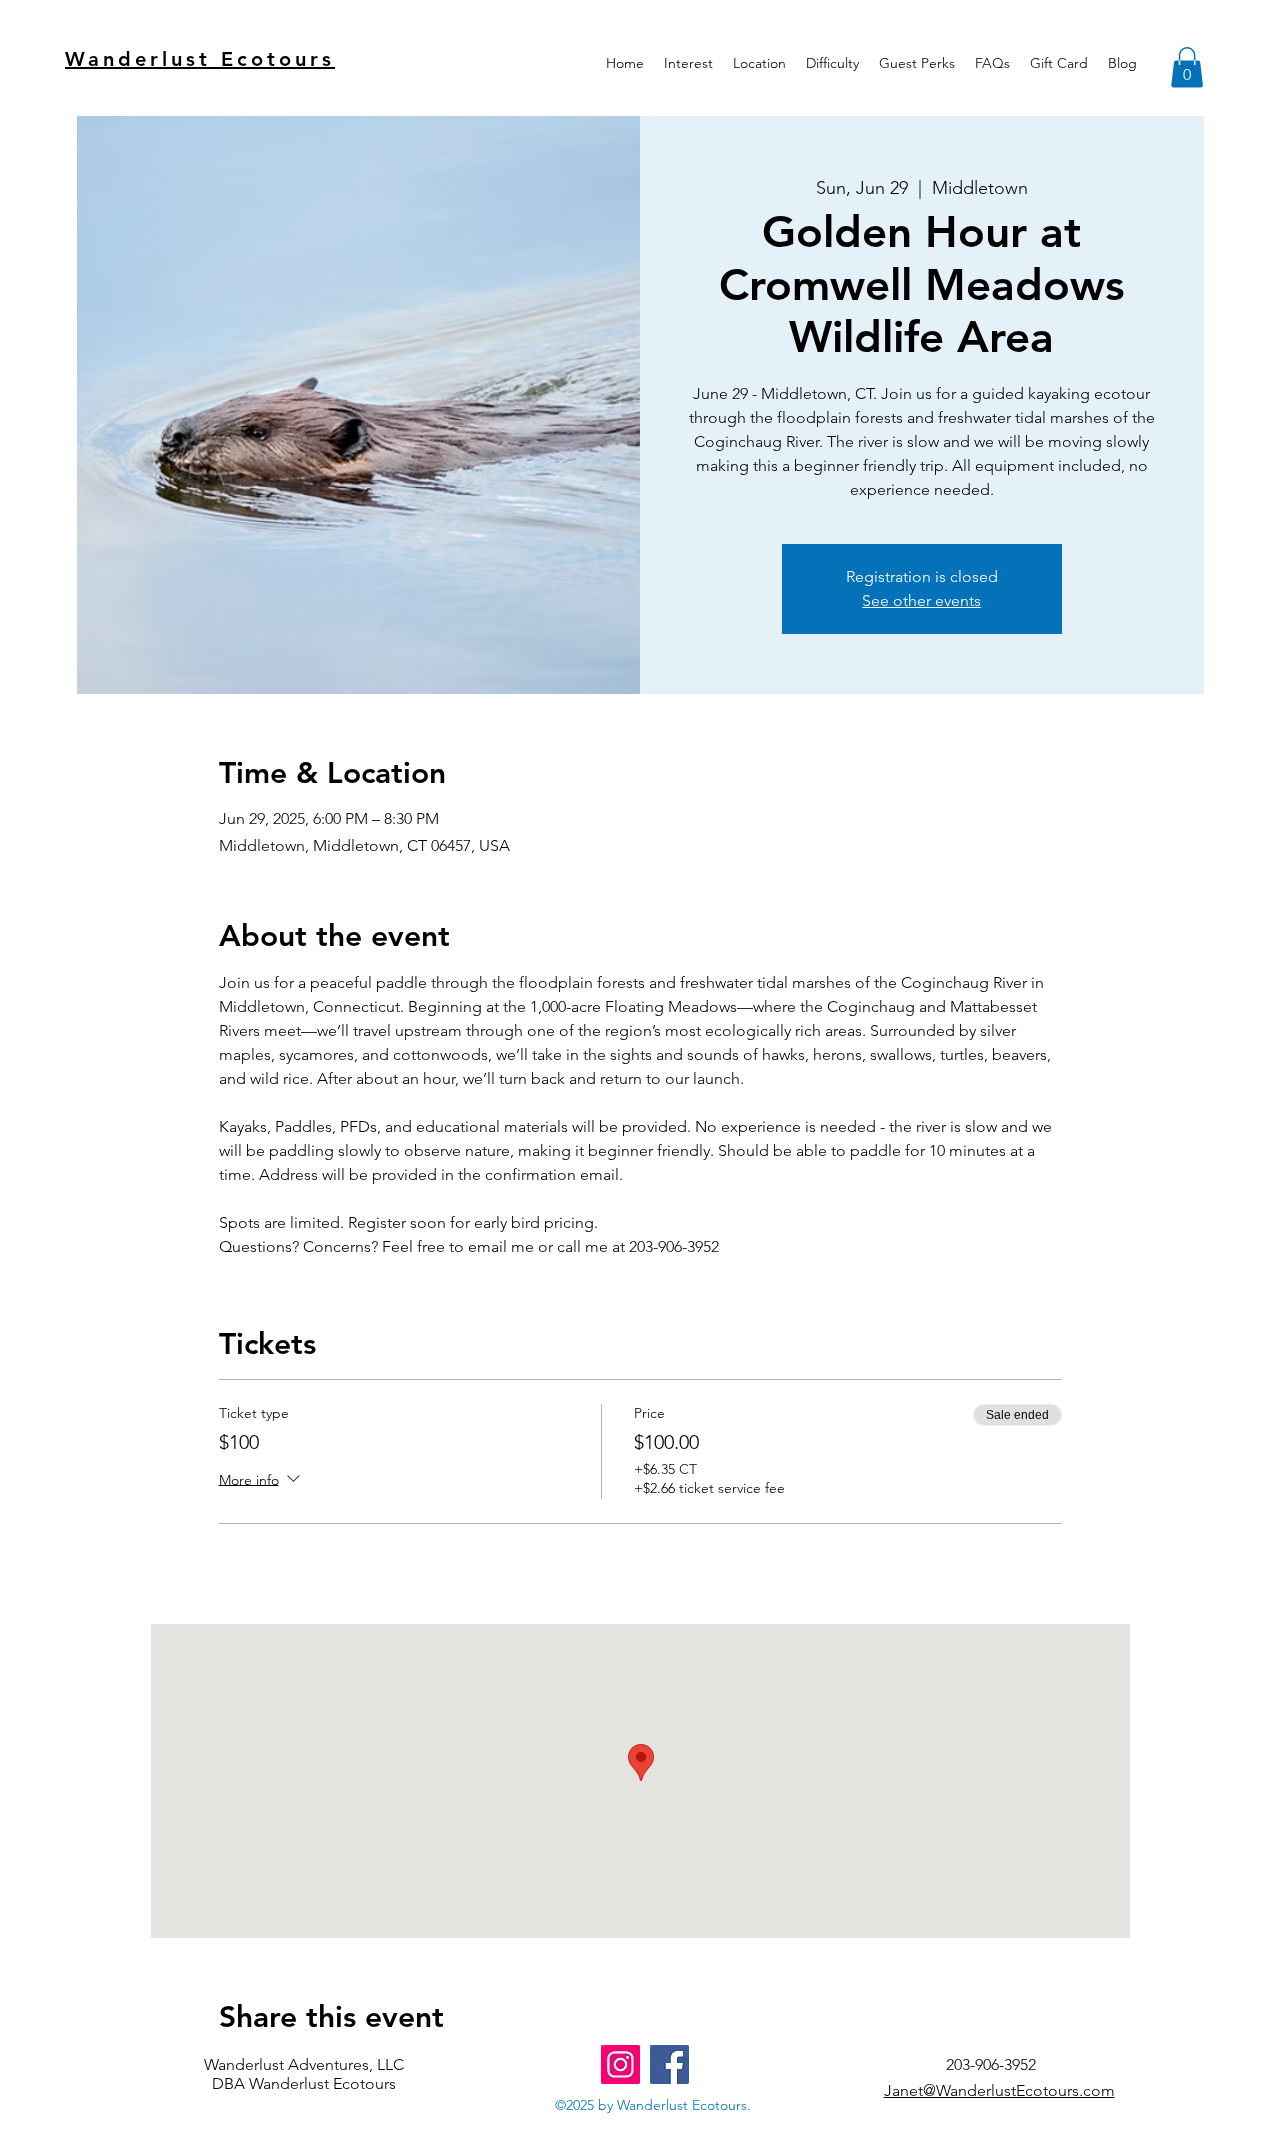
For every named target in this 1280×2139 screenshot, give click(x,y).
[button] (688, 63)
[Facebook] (669, 2064)
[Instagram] (620, 2064)
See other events (921, 600)
